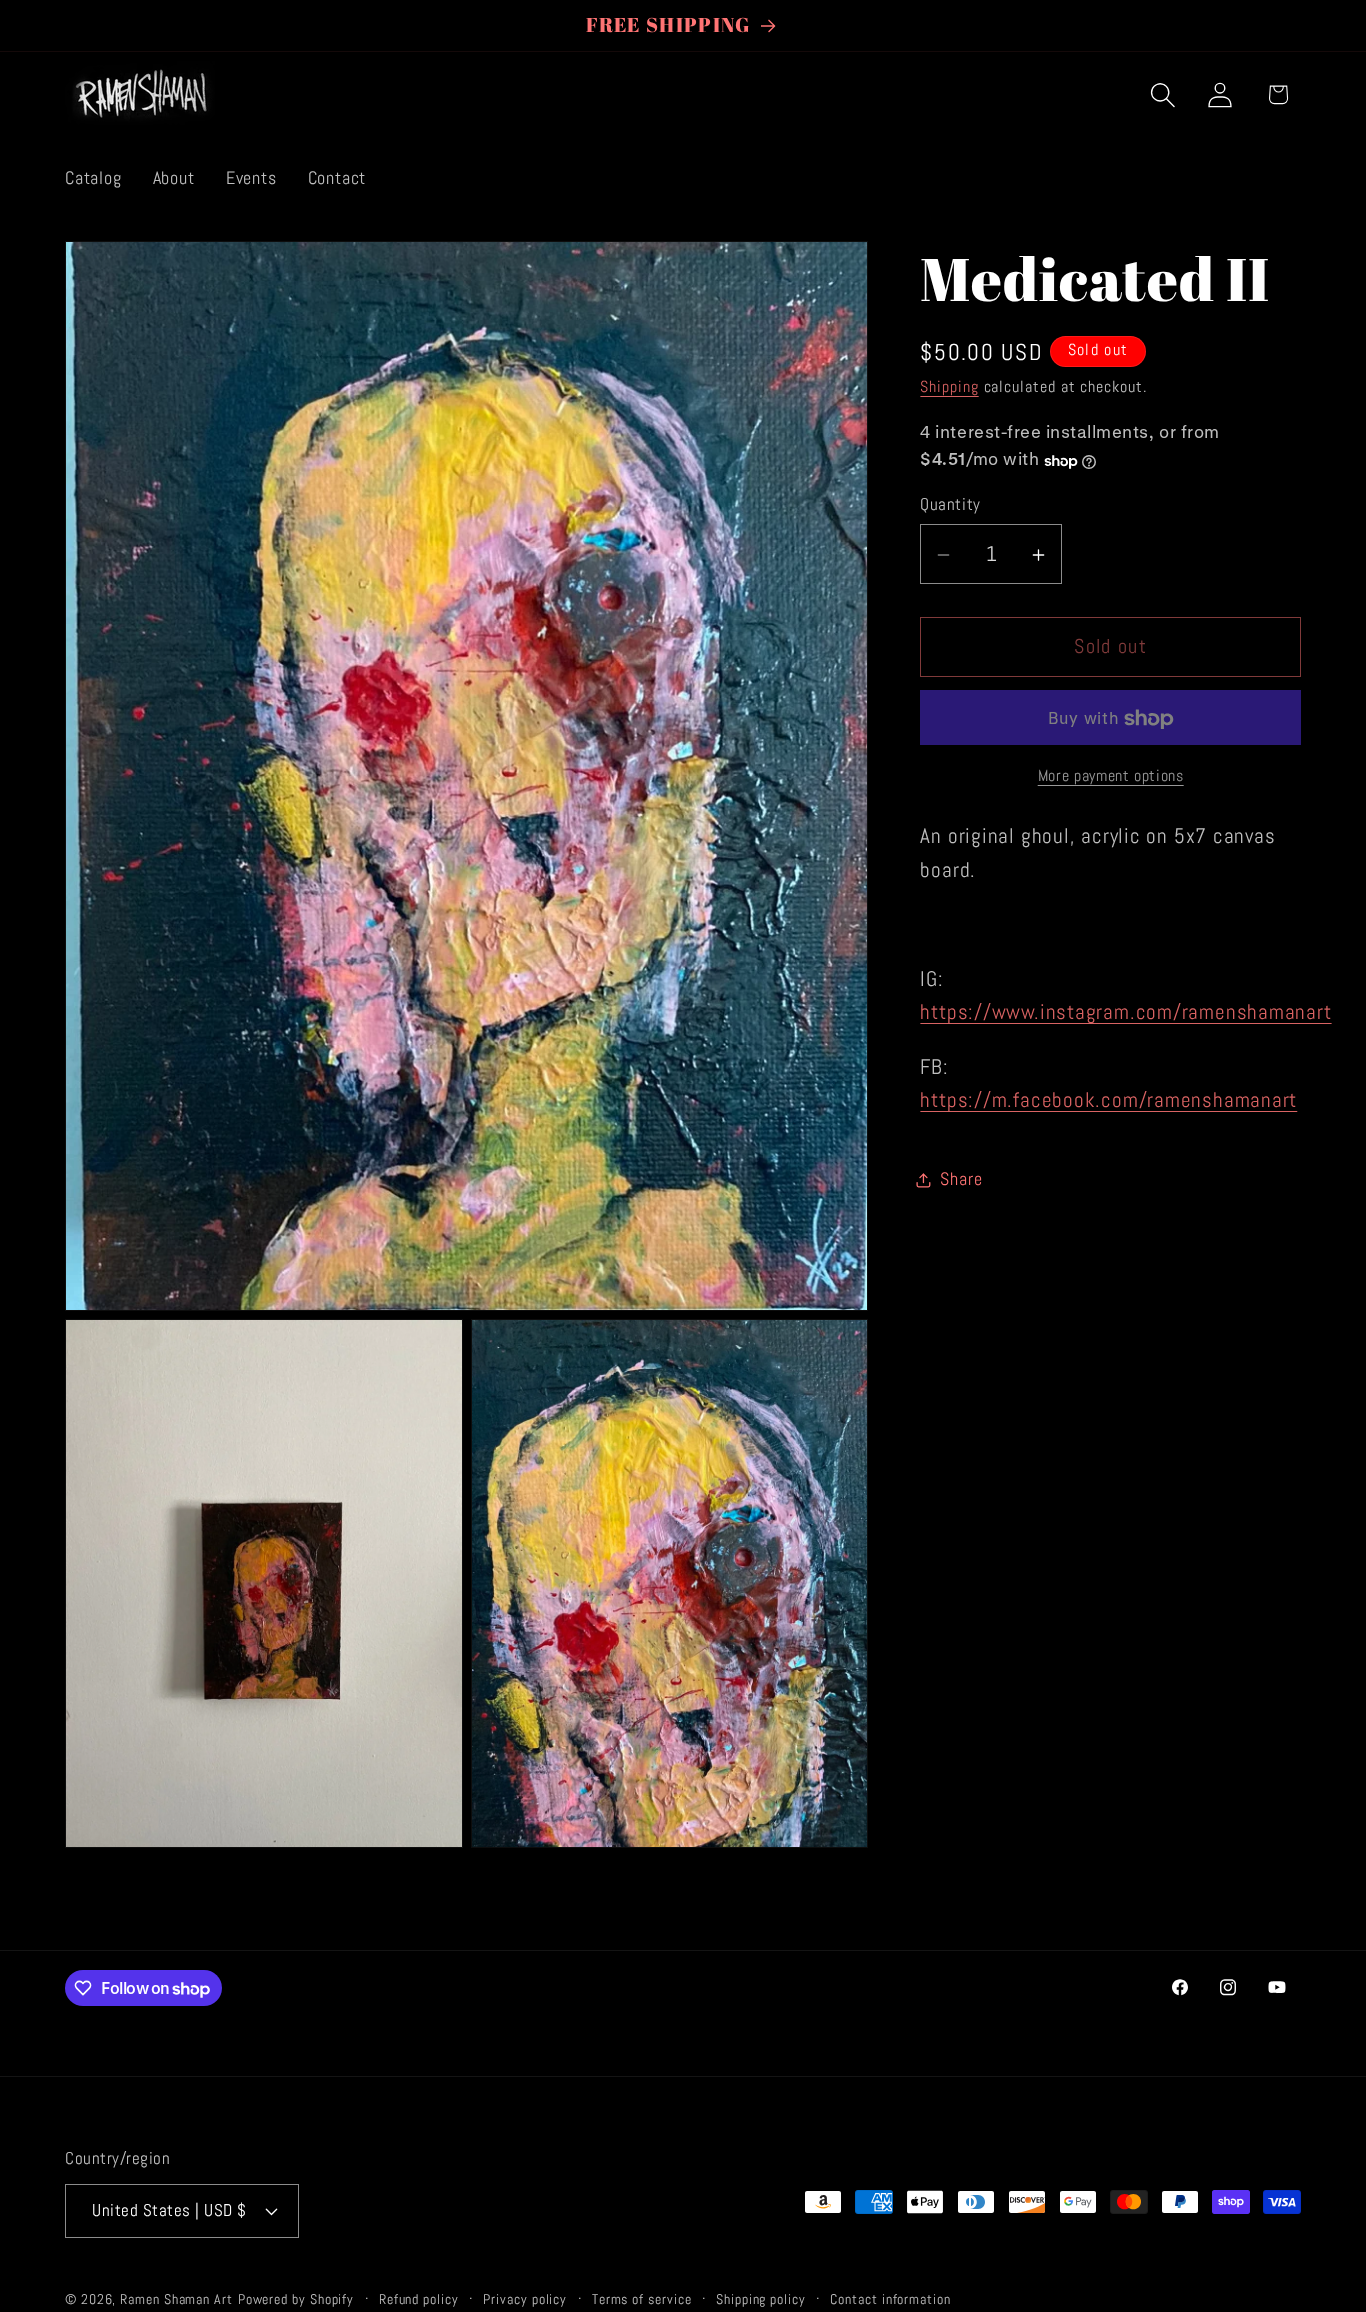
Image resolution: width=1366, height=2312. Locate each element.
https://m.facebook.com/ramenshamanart (1108, 1101)
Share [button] (961, 1179)
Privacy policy (525, 2299)
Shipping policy (761, 2299)
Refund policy (419, 2299)
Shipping (949, 388)
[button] (1163, 94)
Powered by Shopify (296, 2299)
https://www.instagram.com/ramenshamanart (1125, 1013)
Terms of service (642, 2299)
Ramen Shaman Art (176, 2299)
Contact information (890, 2299)
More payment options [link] (1111, 777)
